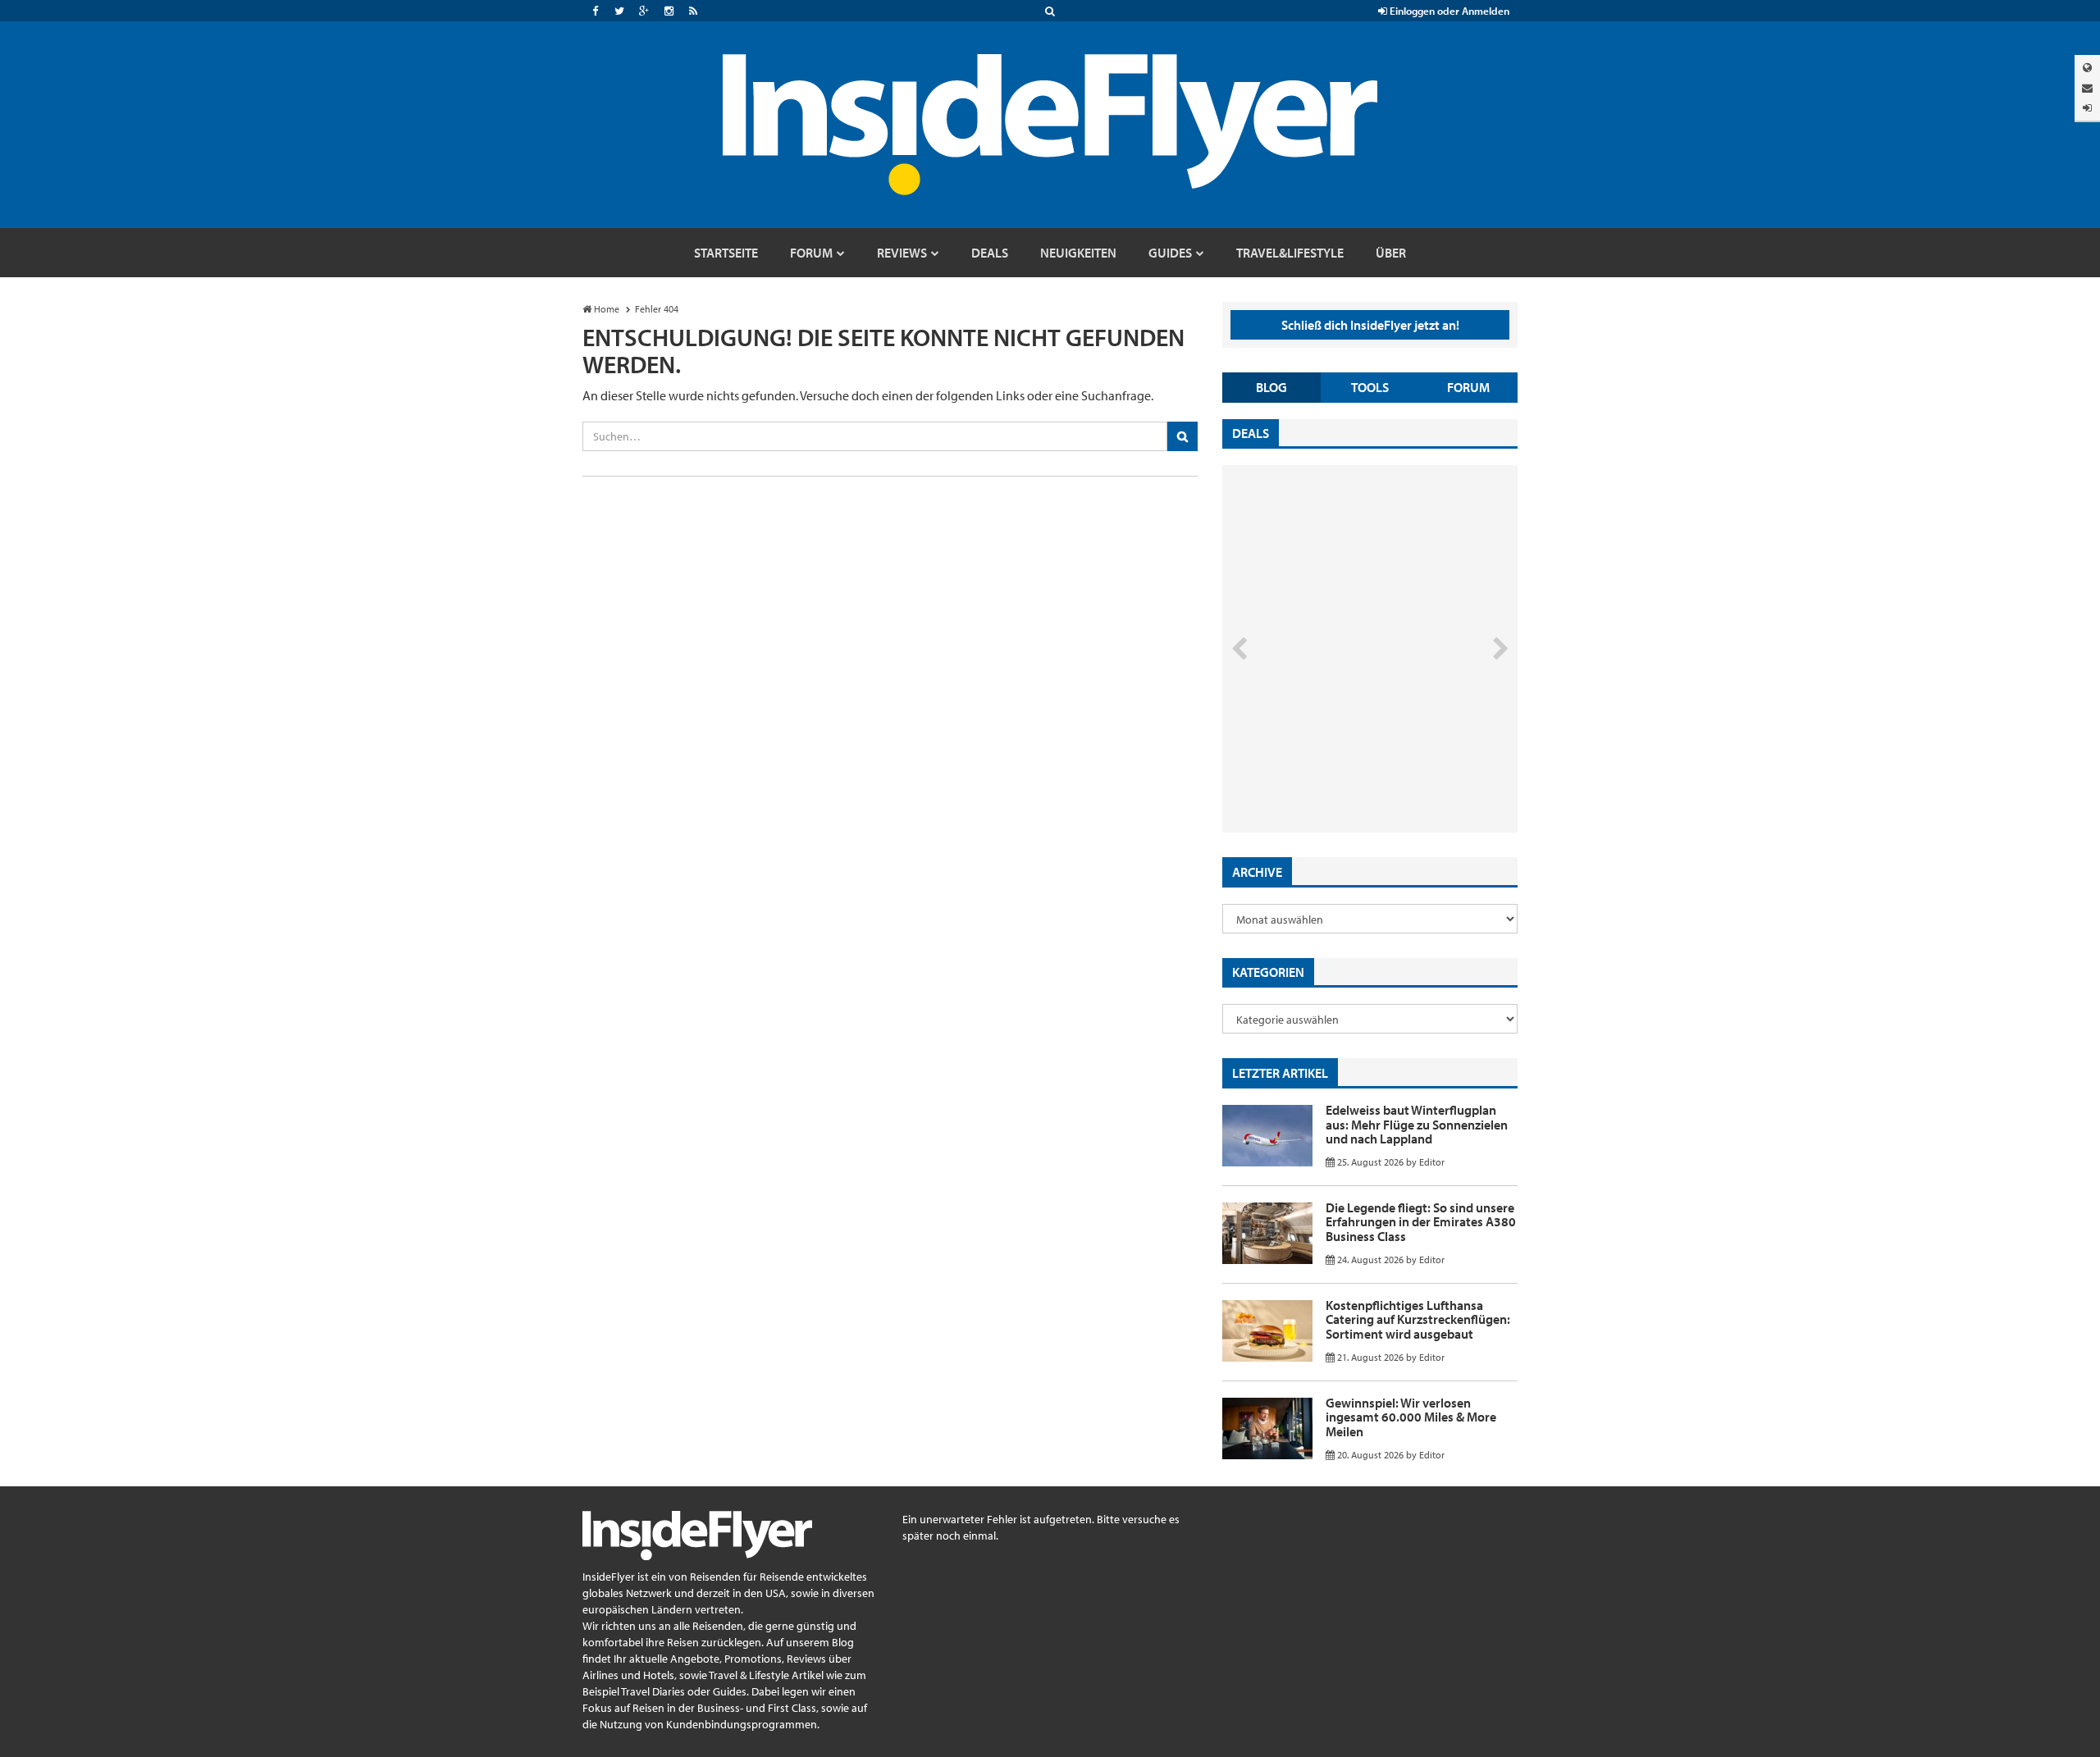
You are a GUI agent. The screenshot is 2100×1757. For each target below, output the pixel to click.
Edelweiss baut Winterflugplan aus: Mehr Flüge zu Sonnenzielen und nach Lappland (1417, 1124)
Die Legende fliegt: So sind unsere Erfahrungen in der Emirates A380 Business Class (1421, 1222)
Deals (1251, 433)
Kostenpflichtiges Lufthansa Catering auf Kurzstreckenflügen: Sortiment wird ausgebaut (1418, 1319)
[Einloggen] (2087, 108)
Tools (1370, 387)
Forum (1468, 387)
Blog (1271, 387)
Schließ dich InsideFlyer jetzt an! (1370, 325)
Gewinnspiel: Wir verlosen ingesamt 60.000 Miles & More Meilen (1411, 1417)
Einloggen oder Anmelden (1448, 11)
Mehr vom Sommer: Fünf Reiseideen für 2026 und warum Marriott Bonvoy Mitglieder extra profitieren (1343, 763)
